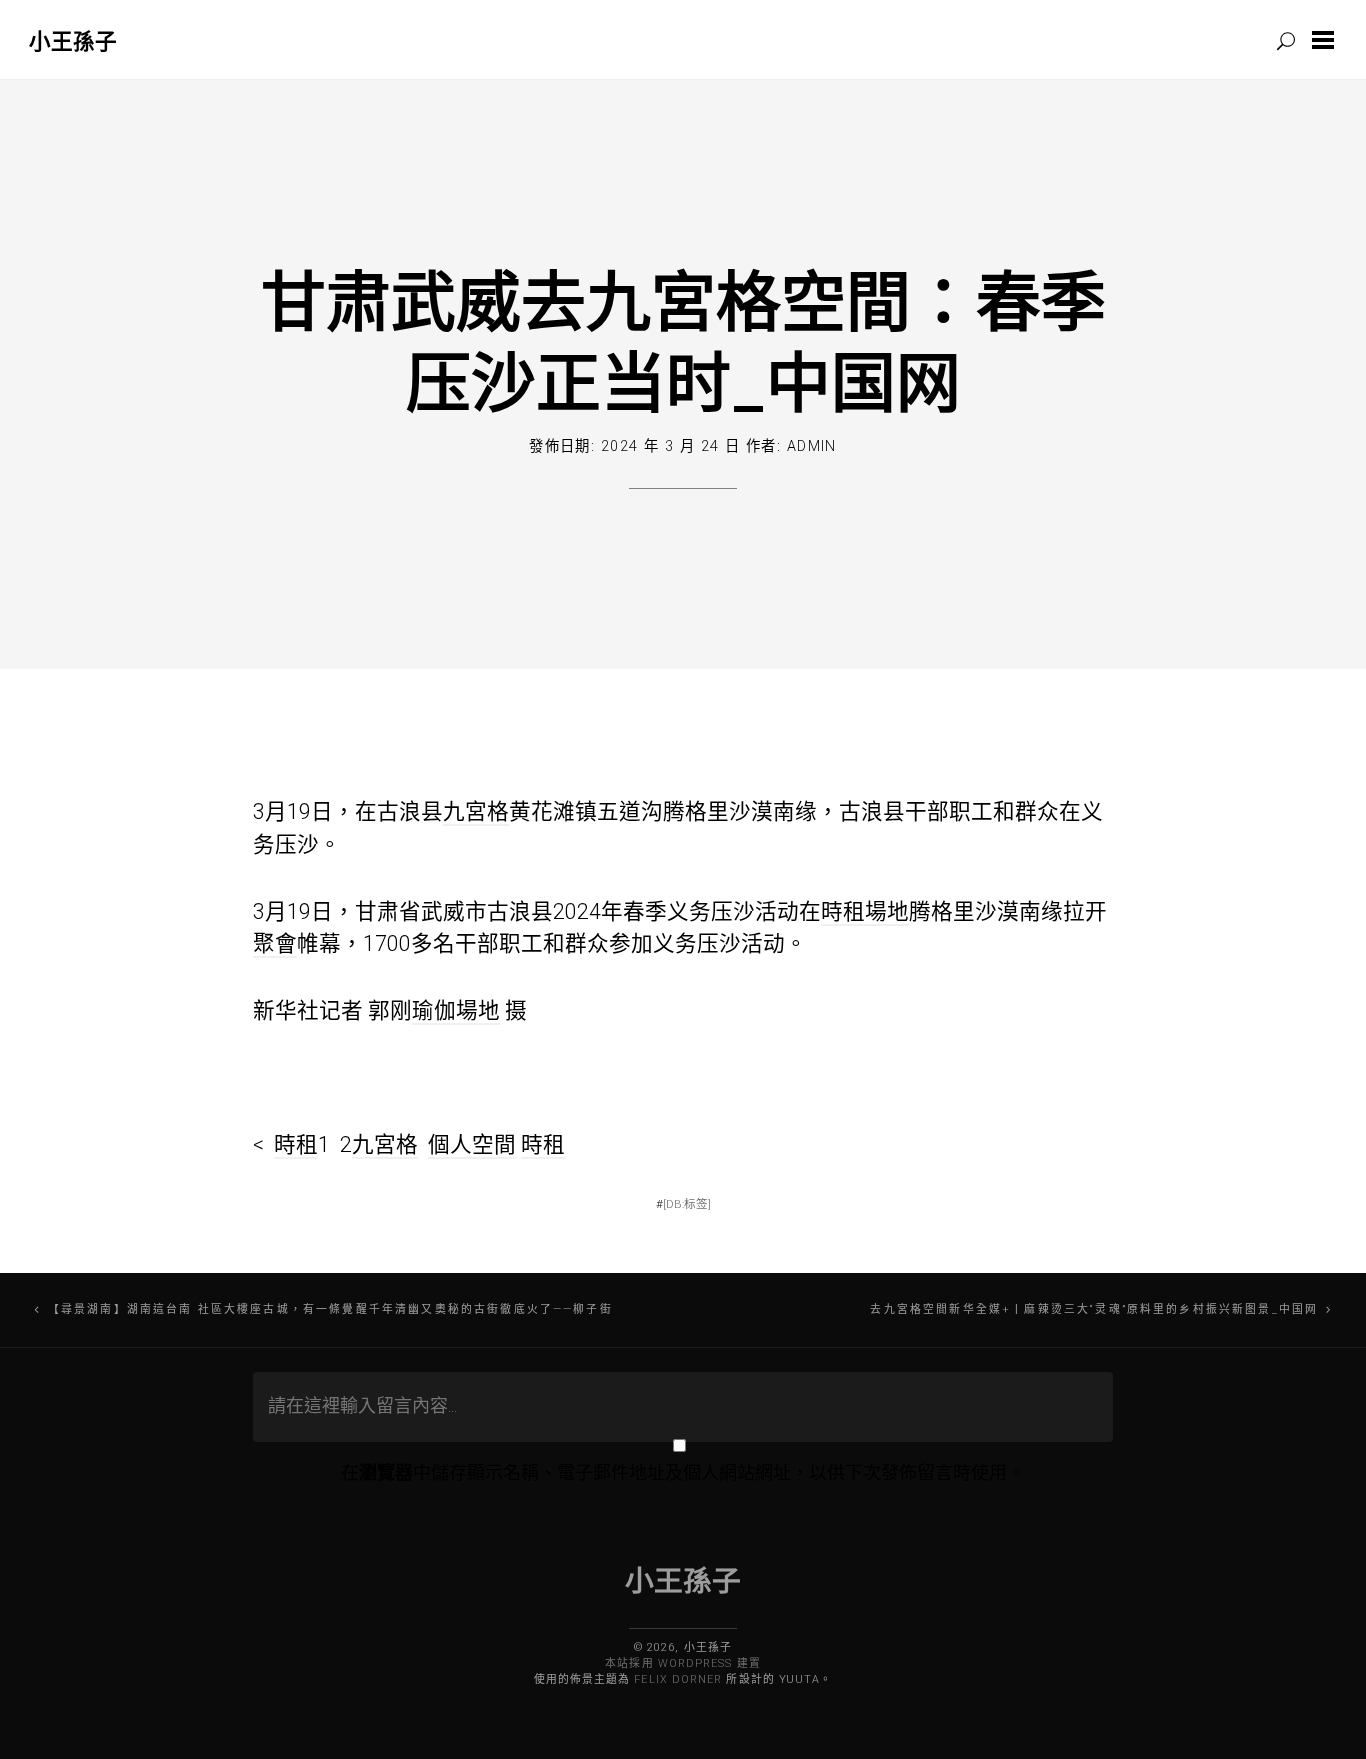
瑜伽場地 (456, 1010)
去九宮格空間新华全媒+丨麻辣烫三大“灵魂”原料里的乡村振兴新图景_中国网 (1094, 1309)
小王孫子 (73, 40)
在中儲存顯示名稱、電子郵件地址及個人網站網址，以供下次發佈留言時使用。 (683, 1472)
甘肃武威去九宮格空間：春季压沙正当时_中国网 (683, 340)
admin (812, 446)
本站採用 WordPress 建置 (682, 1663)
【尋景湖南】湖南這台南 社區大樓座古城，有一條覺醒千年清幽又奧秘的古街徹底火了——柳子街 (330, 1309)
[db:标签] (687, 1204)
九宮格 (476, 811)
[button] (1327, 40)
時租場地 (865, 911)
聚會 (275, 943)
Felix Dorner (678, 1679)
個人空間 (472, 1144)
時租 (296, 1144)
